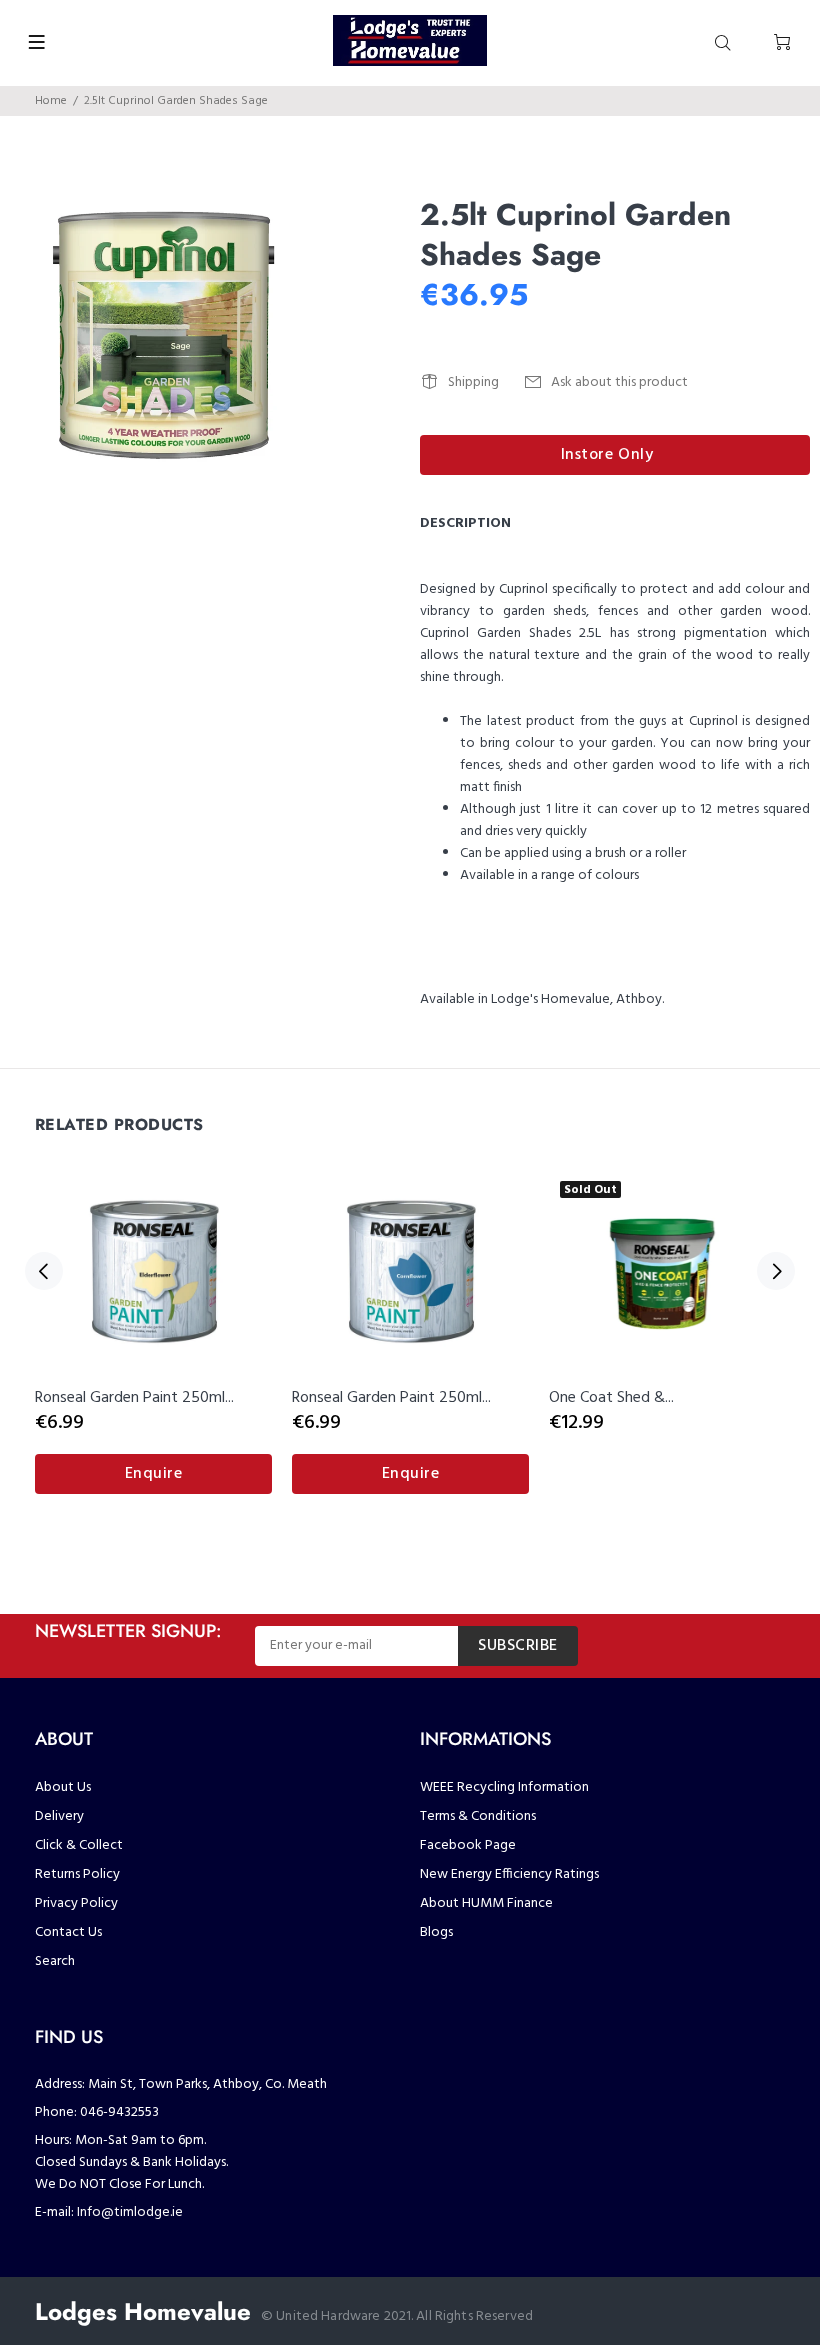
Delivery (59, 1816)
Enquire (154, 1474)
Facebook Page (468, 1845)
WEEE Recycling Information (504, 1787)
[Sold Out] (668, 1270)
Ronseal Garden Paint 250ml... (134, 1398)
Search (55, 1961)
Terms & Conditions (478, 1816)
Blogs (436, 1932)
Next (776, 1271)
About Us (63, 1787)
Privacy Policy (76, 1903)
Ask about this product (619, 382)
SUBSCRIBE (518, 1646)
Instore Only (607, 455)
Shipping (473, 382)
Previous (44, 1271)
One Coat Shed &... (611, 1398)
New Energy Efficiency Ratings (509, 1874)
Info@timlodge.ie (130, 2212)
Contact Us (68, 1932)
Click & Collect (79, 1845)
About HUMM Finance (486, 1903)
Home (51, 101)
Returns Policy (77, 1874)
